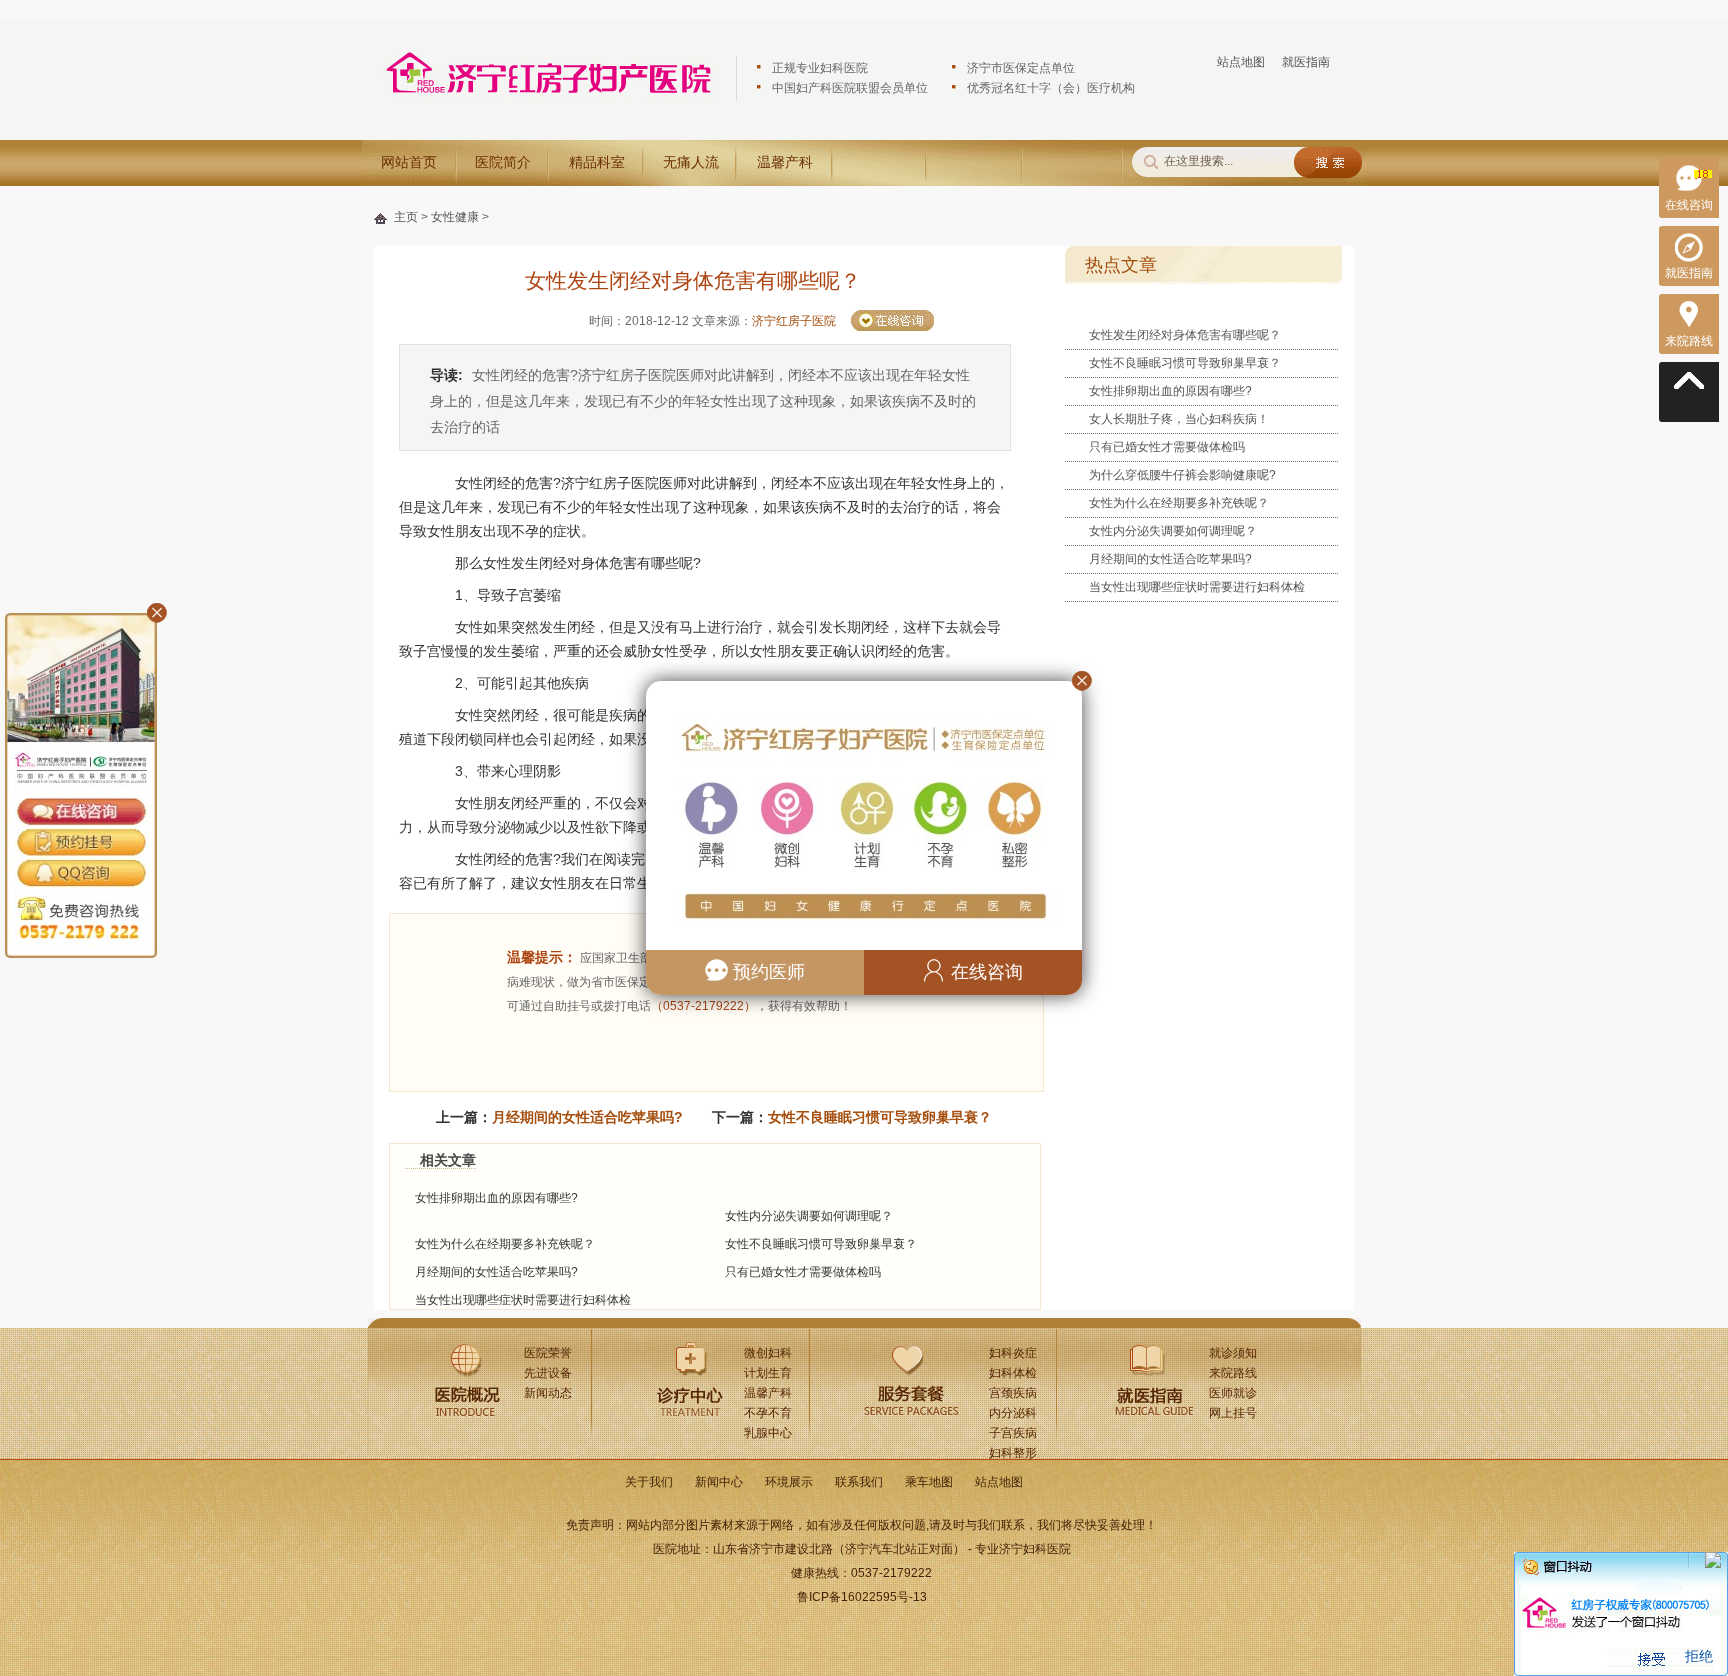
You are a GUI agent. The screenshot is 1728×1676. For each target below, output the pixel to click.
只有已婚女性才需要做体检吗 (803, 1272)
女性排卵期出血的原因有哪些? (496, 1198)
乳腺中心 (768, 1433)
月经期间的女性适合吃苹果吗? (587, 1117)
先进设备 (548, 1373)
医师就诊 (1233, 1393)
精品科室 (597, 162)
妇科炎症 (1013, 1353)
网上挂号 (1233, 1413)
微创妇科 (768, 1353)
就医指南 (1306, 62)
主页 (406, 217)
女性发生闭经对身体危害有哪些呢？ (1185, 335)
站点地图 (1241, 62)
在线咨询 (984, 972)
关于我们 (649, 1482)
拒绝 (1699, 1656)
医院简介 (503, 162)
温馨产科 (785, 162)
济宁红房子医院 (794, 321)
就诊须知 (1233, 1353)
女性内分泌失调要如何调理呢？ (809, 1216)
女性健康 (455, 217)
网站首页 (409, 162)
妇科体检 (1013, 1373)
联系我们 (859, 1482)
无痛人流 (691, 162)
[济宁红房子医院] (549, 103)
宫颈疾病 (1013, 1393)
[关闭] (1713, 1567)
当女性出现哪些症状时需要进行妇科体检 (523, 1300)
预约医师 (766, 972)
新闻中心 (719, 1482)
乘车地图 (929, 1482)
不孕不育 (768, 1413)
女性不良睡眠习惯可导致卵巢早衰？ (880, 1117)
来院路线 (1233, 1373)
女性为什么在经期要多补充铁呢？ (505, 1244)
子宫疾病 (1013, 1433)
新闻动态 (548, 1393)
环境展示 (789, 1482)
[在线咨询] (1689, 187)
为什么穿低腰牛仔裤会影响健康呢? (1182, 475)
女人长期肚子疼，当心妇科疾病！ (1179, 419)
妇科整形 (1013, 1453)
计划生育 (768, 1373)
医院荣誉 (548, 1353)
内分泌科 (1013, 1413)
